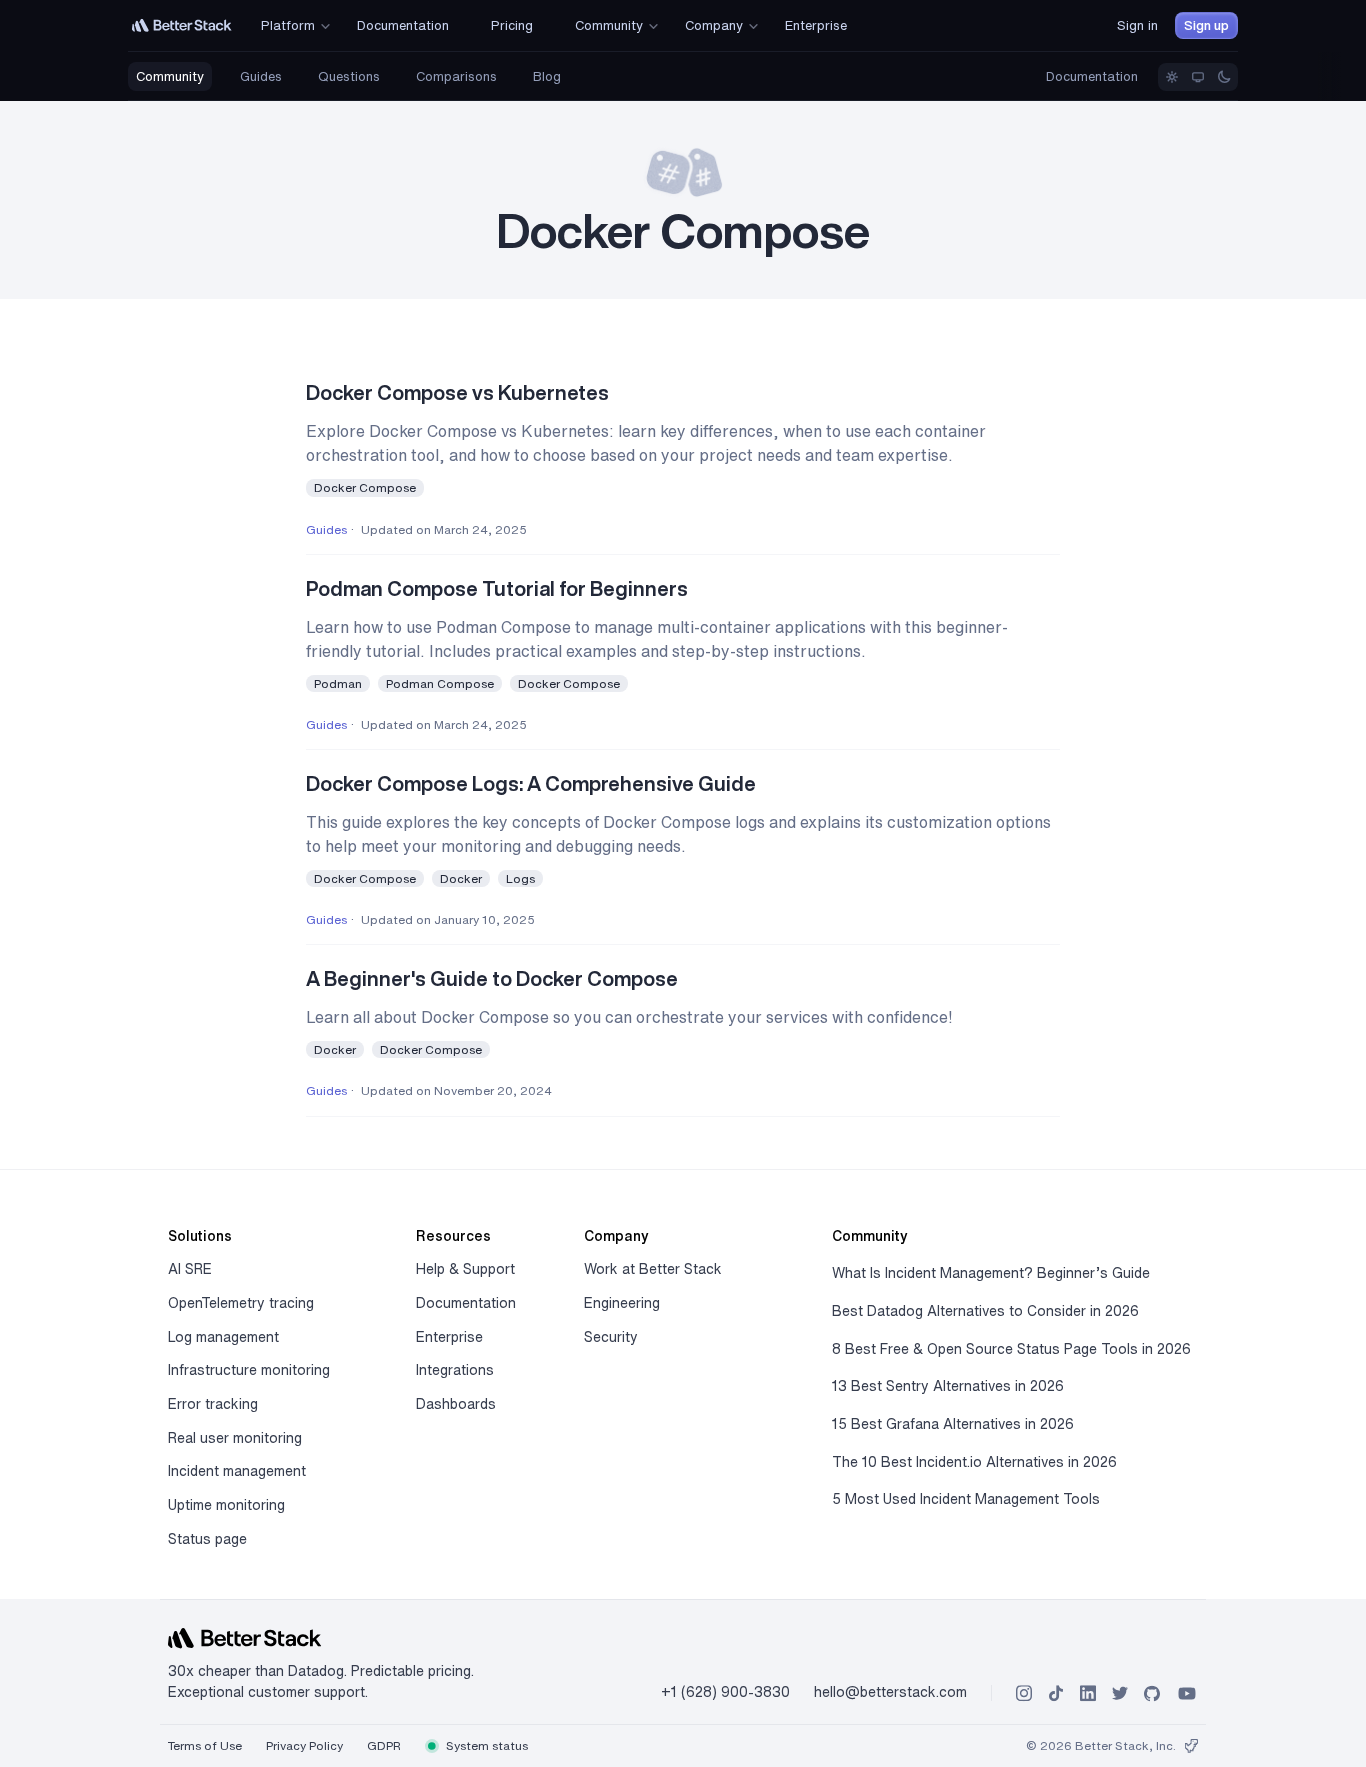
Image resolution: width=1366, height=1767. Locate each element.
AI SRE (190, 1269)
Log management (223, 1337)
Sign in (1137, 25)
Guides (261, 76)
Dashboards (456, 1404)
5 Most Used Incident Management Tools (966, 1499)
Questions (349, 76)
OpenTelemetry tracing (241, 1303)
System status (485, 1745)
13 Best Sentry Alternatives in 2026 (948, 1386)
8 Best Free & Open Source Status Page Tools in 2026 (1011, 1349)
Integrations (455, 1370)
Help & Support (465, 1269)
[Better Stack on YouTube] (1187, 1693)
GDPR (384, 1745)
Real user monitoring (235, 1438)
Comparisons (456, 76)
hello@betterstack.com (890, 1692)
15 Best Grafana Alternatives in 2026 (953, 1424)
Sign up (1206, 25)
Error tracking (213, 1404)
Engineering (622, 1303)
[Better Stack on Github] (1152, 1693)
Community (170, 76)
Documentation (1092, 76)
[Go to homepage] (182, 25)
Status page (207, 1539)
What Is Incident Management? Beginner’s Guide (991, 1273)
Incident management (237, 1471)
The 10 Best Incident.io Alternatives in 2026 (974, 1462)
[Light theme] (1172, 77)
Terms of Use (205, 1745)
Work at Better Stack (653, 1269)
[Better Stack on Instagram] (1024, 1693)
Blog (547, 76)
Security (611, 1337)
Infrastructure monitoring (249, 1370)
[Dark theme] (1224, 77)
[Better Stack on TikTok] (1056, 1693)
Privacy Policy (304, 1745)
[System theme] (1198, 77)
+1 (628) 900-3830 (725, 1692)
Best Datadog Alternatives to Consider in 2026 (985, 1311)
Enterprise (449, 1337)
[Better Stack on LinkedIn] (1088, 1693)
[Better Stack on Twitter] (1120, 1693)
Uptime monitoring (226, 1505)
